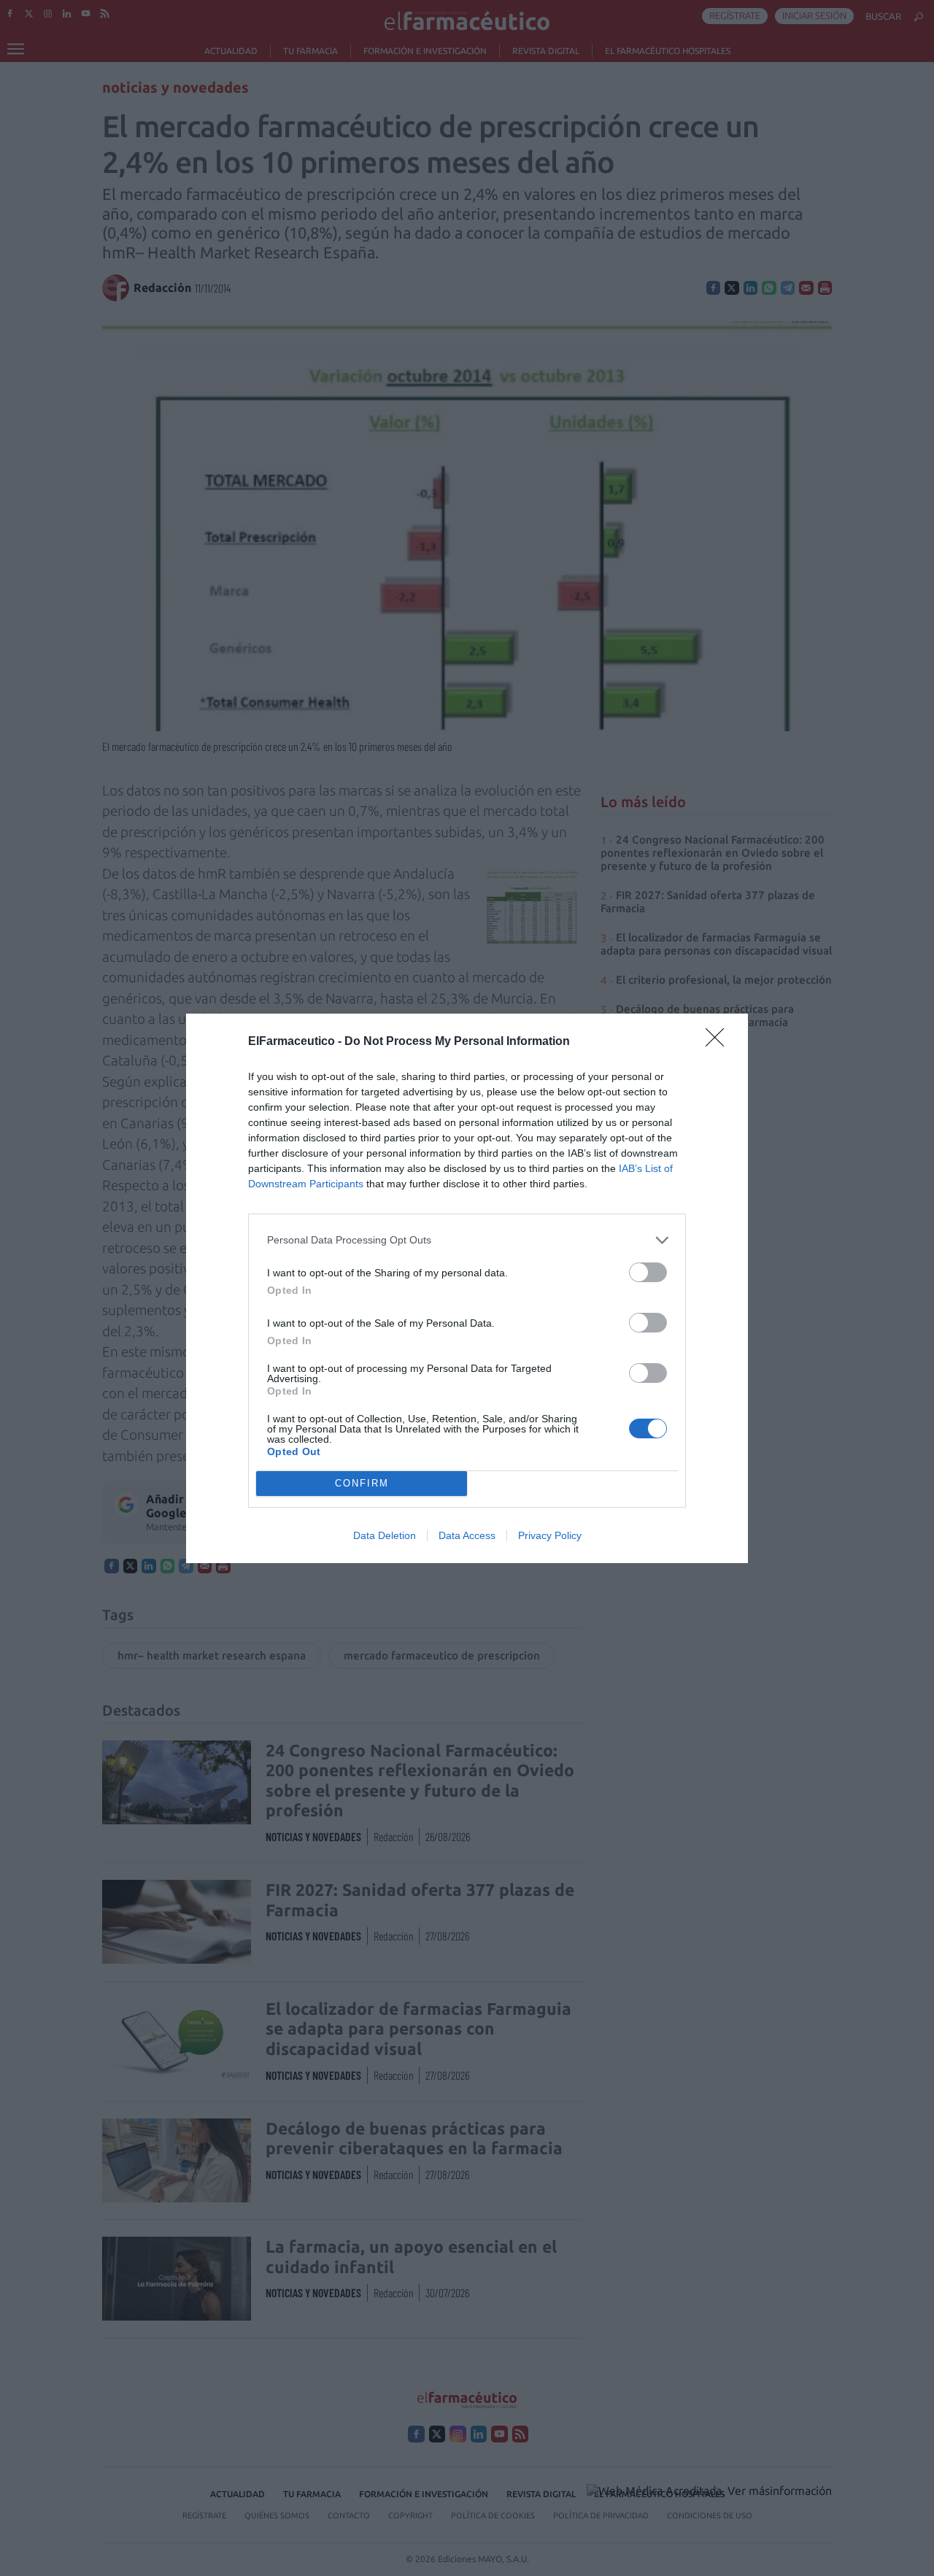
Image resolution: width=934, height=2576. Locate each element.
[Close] (719, 1042)
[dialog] (467, 1288)
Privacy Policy (550, 1535)
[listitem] (467, 1240)
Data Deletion (385, 1535)
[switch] (648, 1272)
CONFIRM (362, 1483)
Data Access (467, 1535)
